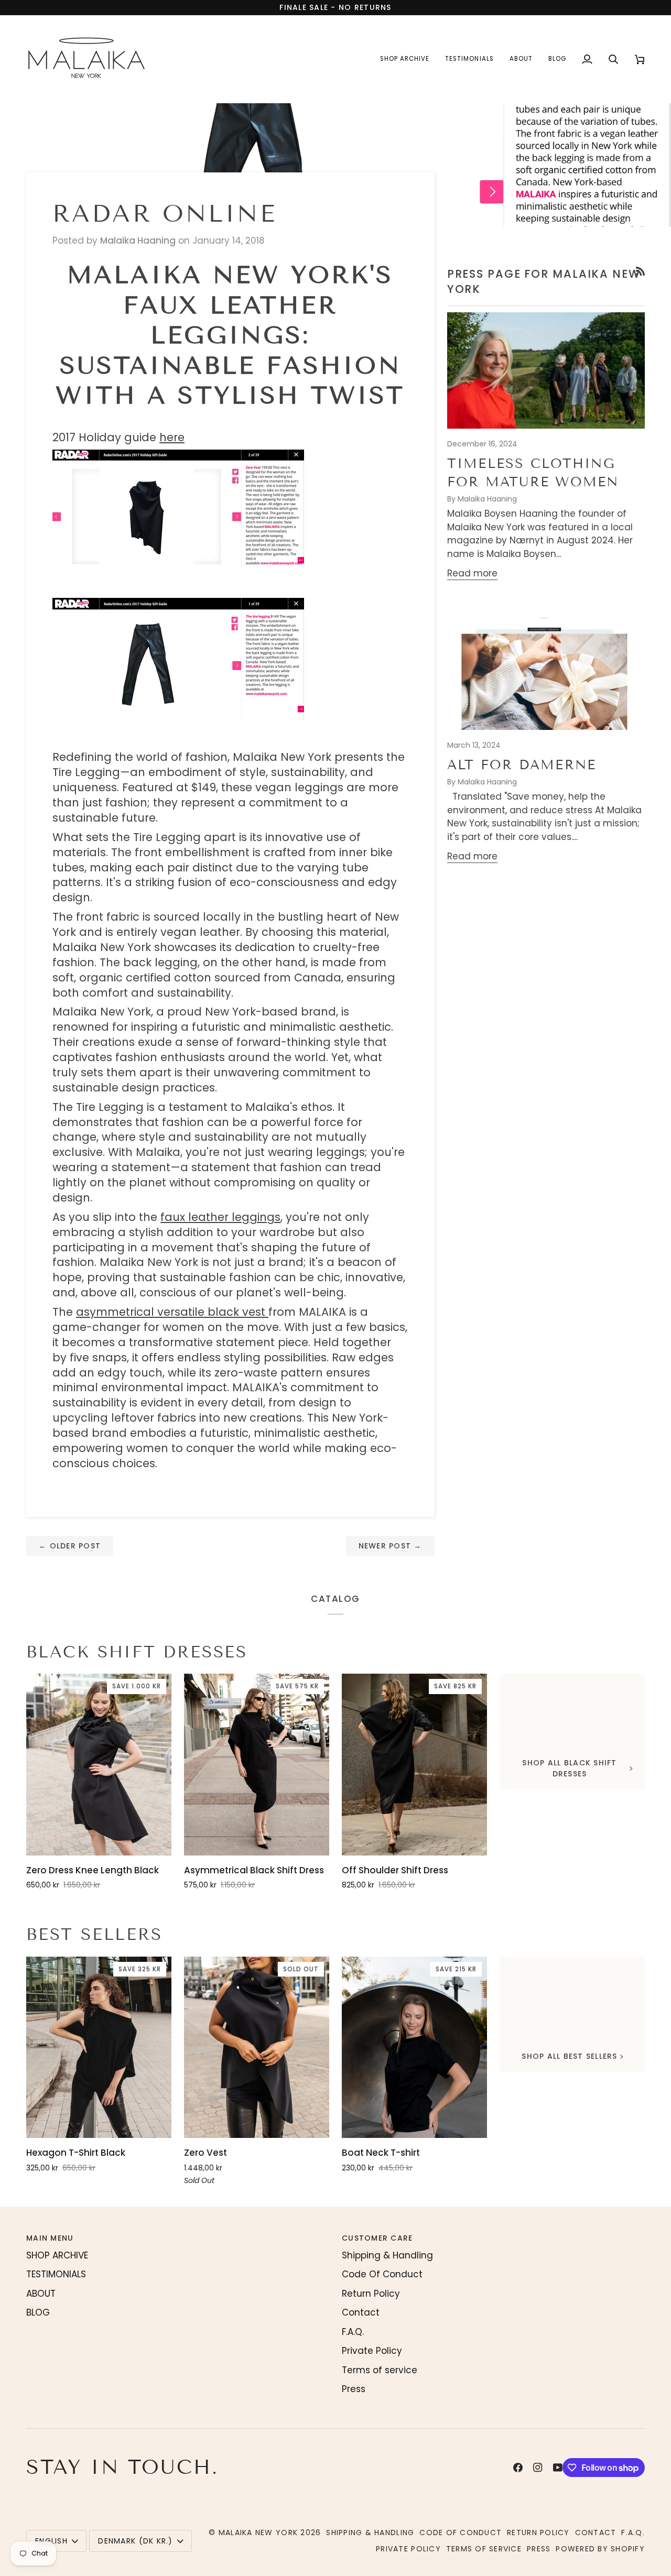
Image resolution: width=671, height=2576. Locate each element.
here (172, 437)
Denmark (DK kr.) (135, 2541)
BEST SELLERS (94, 1934)
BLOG (38, 2312)
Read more (472, 573)
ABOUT (41, 2294)
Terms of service (380, 2370)
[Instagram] (538, 2468)
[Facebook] (518, 2468)
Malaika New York (258, 2533)
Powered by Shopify (600, 2549)
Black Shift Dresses (137, 1652)
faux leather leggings (220, 1217)
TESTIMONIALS (56, 2274)
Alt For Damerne (522, 765)
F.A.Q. (353, 2332)
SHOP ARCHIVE (57, 2255)
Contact (361, 2312)
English (51, 2541)
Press (354, 2389)
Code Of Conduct (382, 2274)
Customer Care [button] (377, 2238)
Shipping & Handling (387, 2255)
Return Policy (371, 2294)
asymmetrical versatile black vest (172, 1312)
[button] (405, 59)
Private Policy (372, 2351)
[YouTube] (558, 2468)
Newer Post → (390, 1546)
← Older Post (70, 1546)
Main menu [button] (50, 2238)
